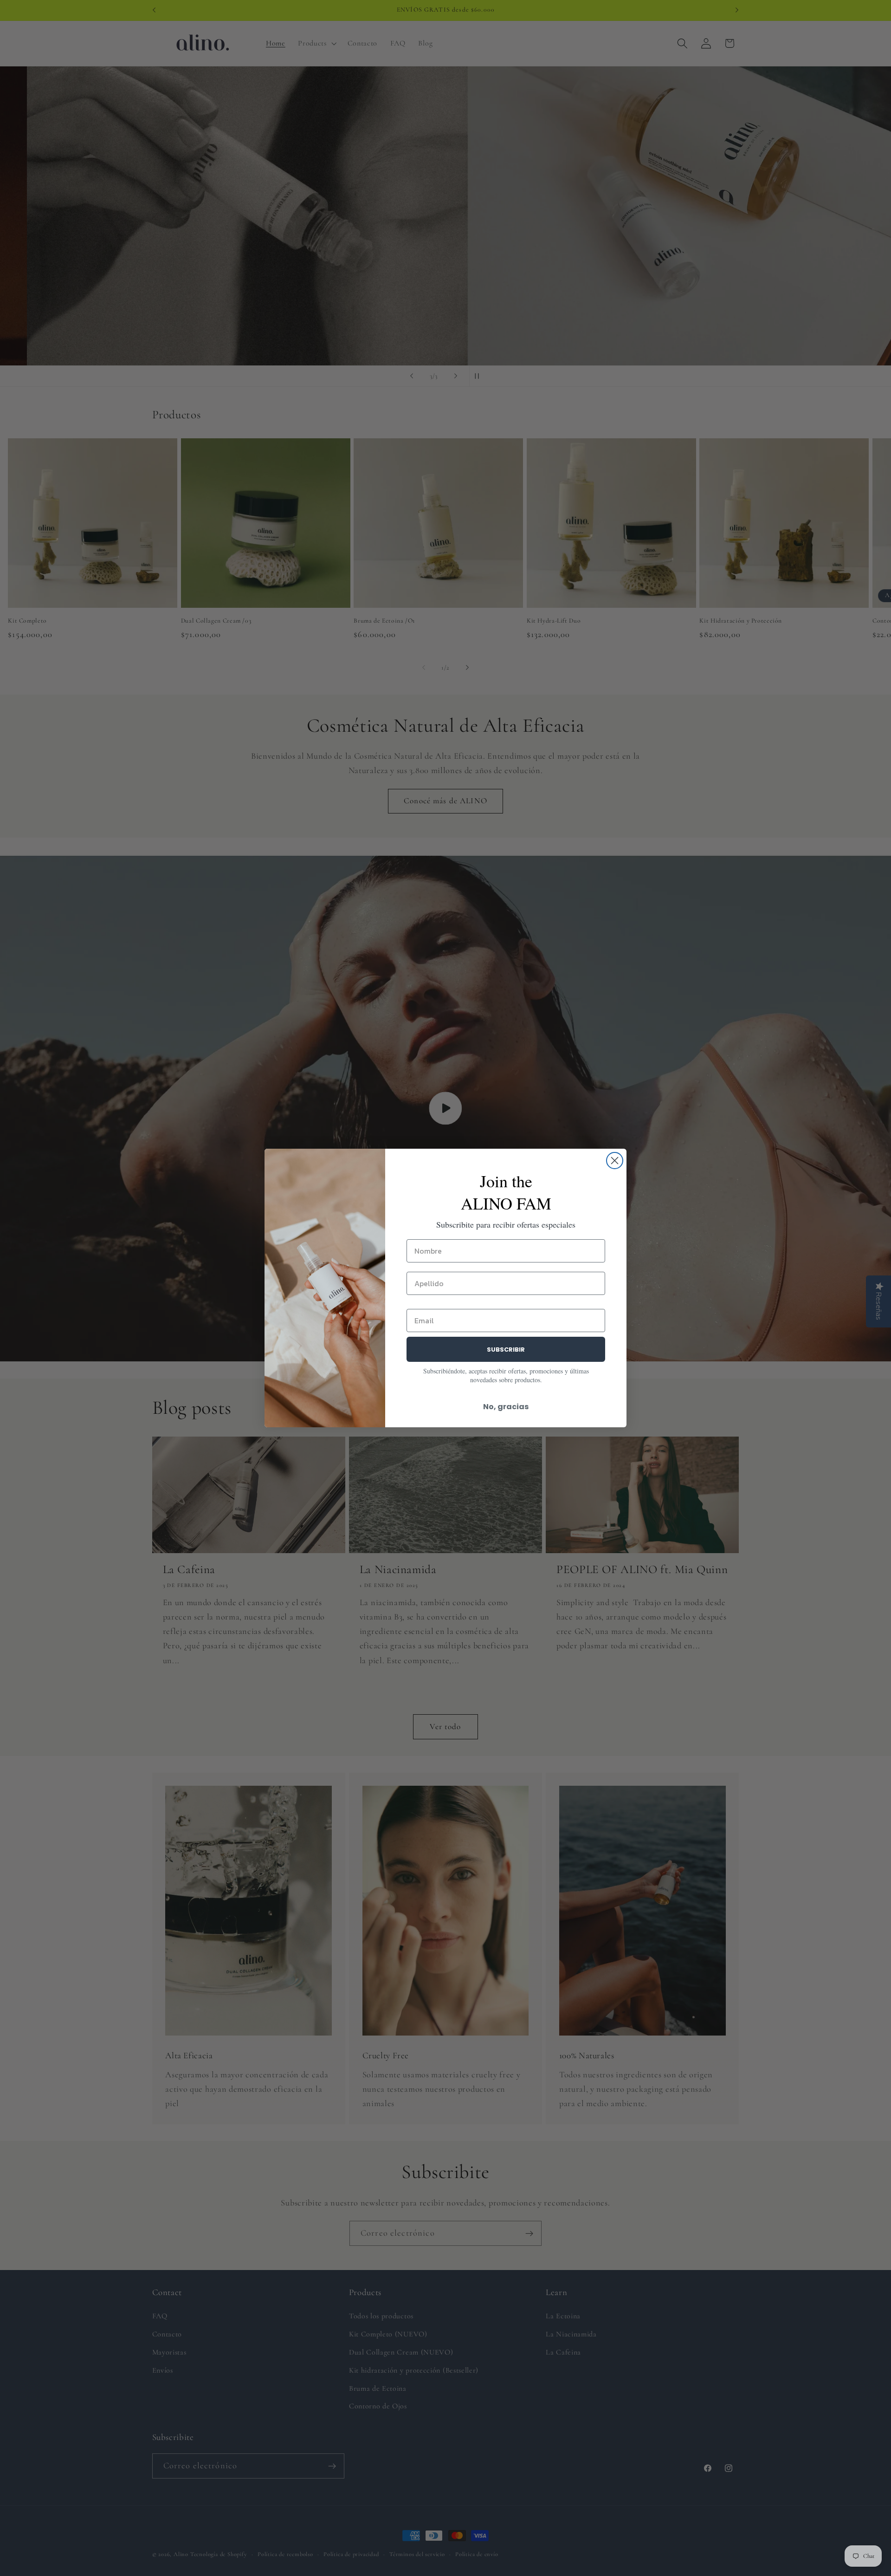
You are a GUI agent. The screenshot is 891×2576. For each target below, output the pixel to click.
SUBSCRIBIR (506, 1350)
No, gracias (506, 1407)
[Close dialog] (615, 1161)
